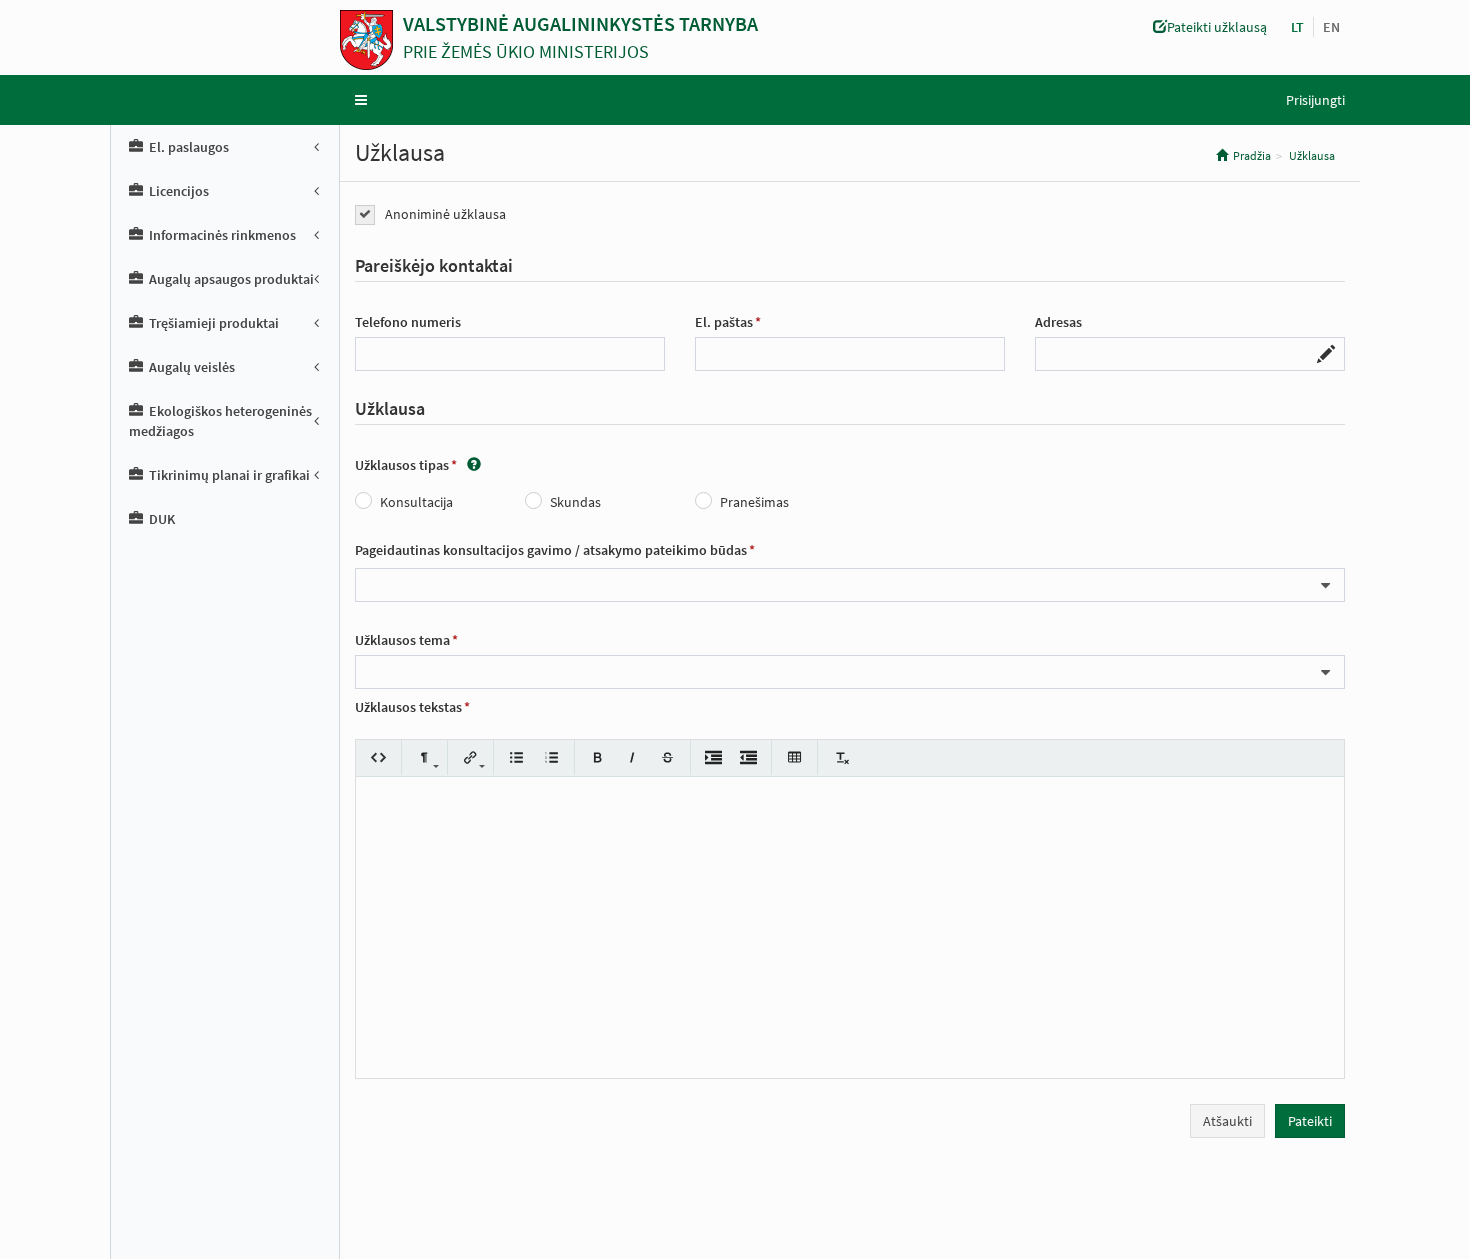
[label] (434, 266)
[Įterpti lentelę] (794, 757)
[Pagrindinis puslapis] (371, 40)
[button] (1331, 27)
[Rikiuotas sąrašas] (551, 757)
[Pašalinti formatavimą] (840, 757)
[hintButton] (474, 465)
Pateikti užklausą (1217, 27)
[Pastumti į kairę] (748, 757)
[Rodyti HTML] (378, 757)
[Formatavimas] (424, 757)
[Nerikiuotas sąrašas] (516, 757)
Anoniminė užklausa (445, 214)
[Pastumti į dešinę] (713, 757)
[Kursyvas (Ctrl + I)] (632, 757)
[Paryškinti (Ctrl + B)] (597, 757)
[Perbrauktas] (667, 757)
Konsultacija (416, 502)
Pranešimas (754, 502)
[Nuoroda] (470, 757)
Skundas (575, 502)
